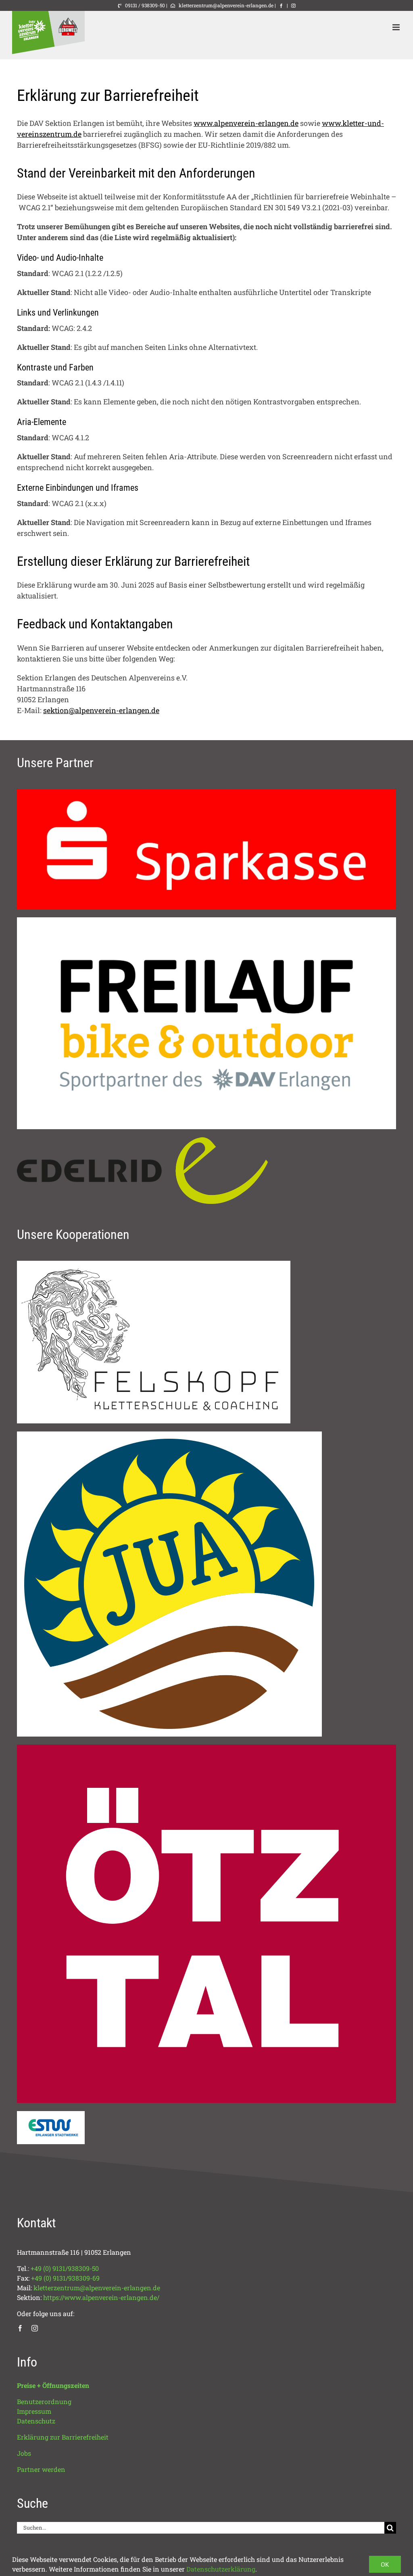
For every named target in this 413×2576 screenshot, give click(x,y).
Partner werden (41, 2469)
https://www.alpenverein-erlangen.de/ (101, 2297)
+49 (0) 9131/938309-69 (65, 2278)
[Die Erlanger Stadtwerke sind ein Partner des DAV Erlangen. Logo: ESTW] (51, 2115)
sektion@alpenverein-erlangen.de (101, 710)
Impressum (34, 2411)
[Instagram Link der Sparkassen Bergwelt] (293, 5)
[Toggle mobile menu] (397, 27)
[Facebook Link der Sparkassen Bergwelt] (281, 5)
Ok (385, 2564)
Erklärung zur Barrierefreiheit (63, 2437)
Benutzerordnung (44, 2401)
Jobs (24, 2453)
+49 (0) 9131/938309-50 (65, 2268)
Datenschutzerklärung (221, 2569)
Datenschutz (36, 2421)
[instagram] (35, 2328)
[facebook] (20, 2328)
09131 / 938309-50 (144, 5)
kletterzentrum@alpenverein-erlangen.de (225, 5)
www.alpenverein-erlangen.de (246, 123)
